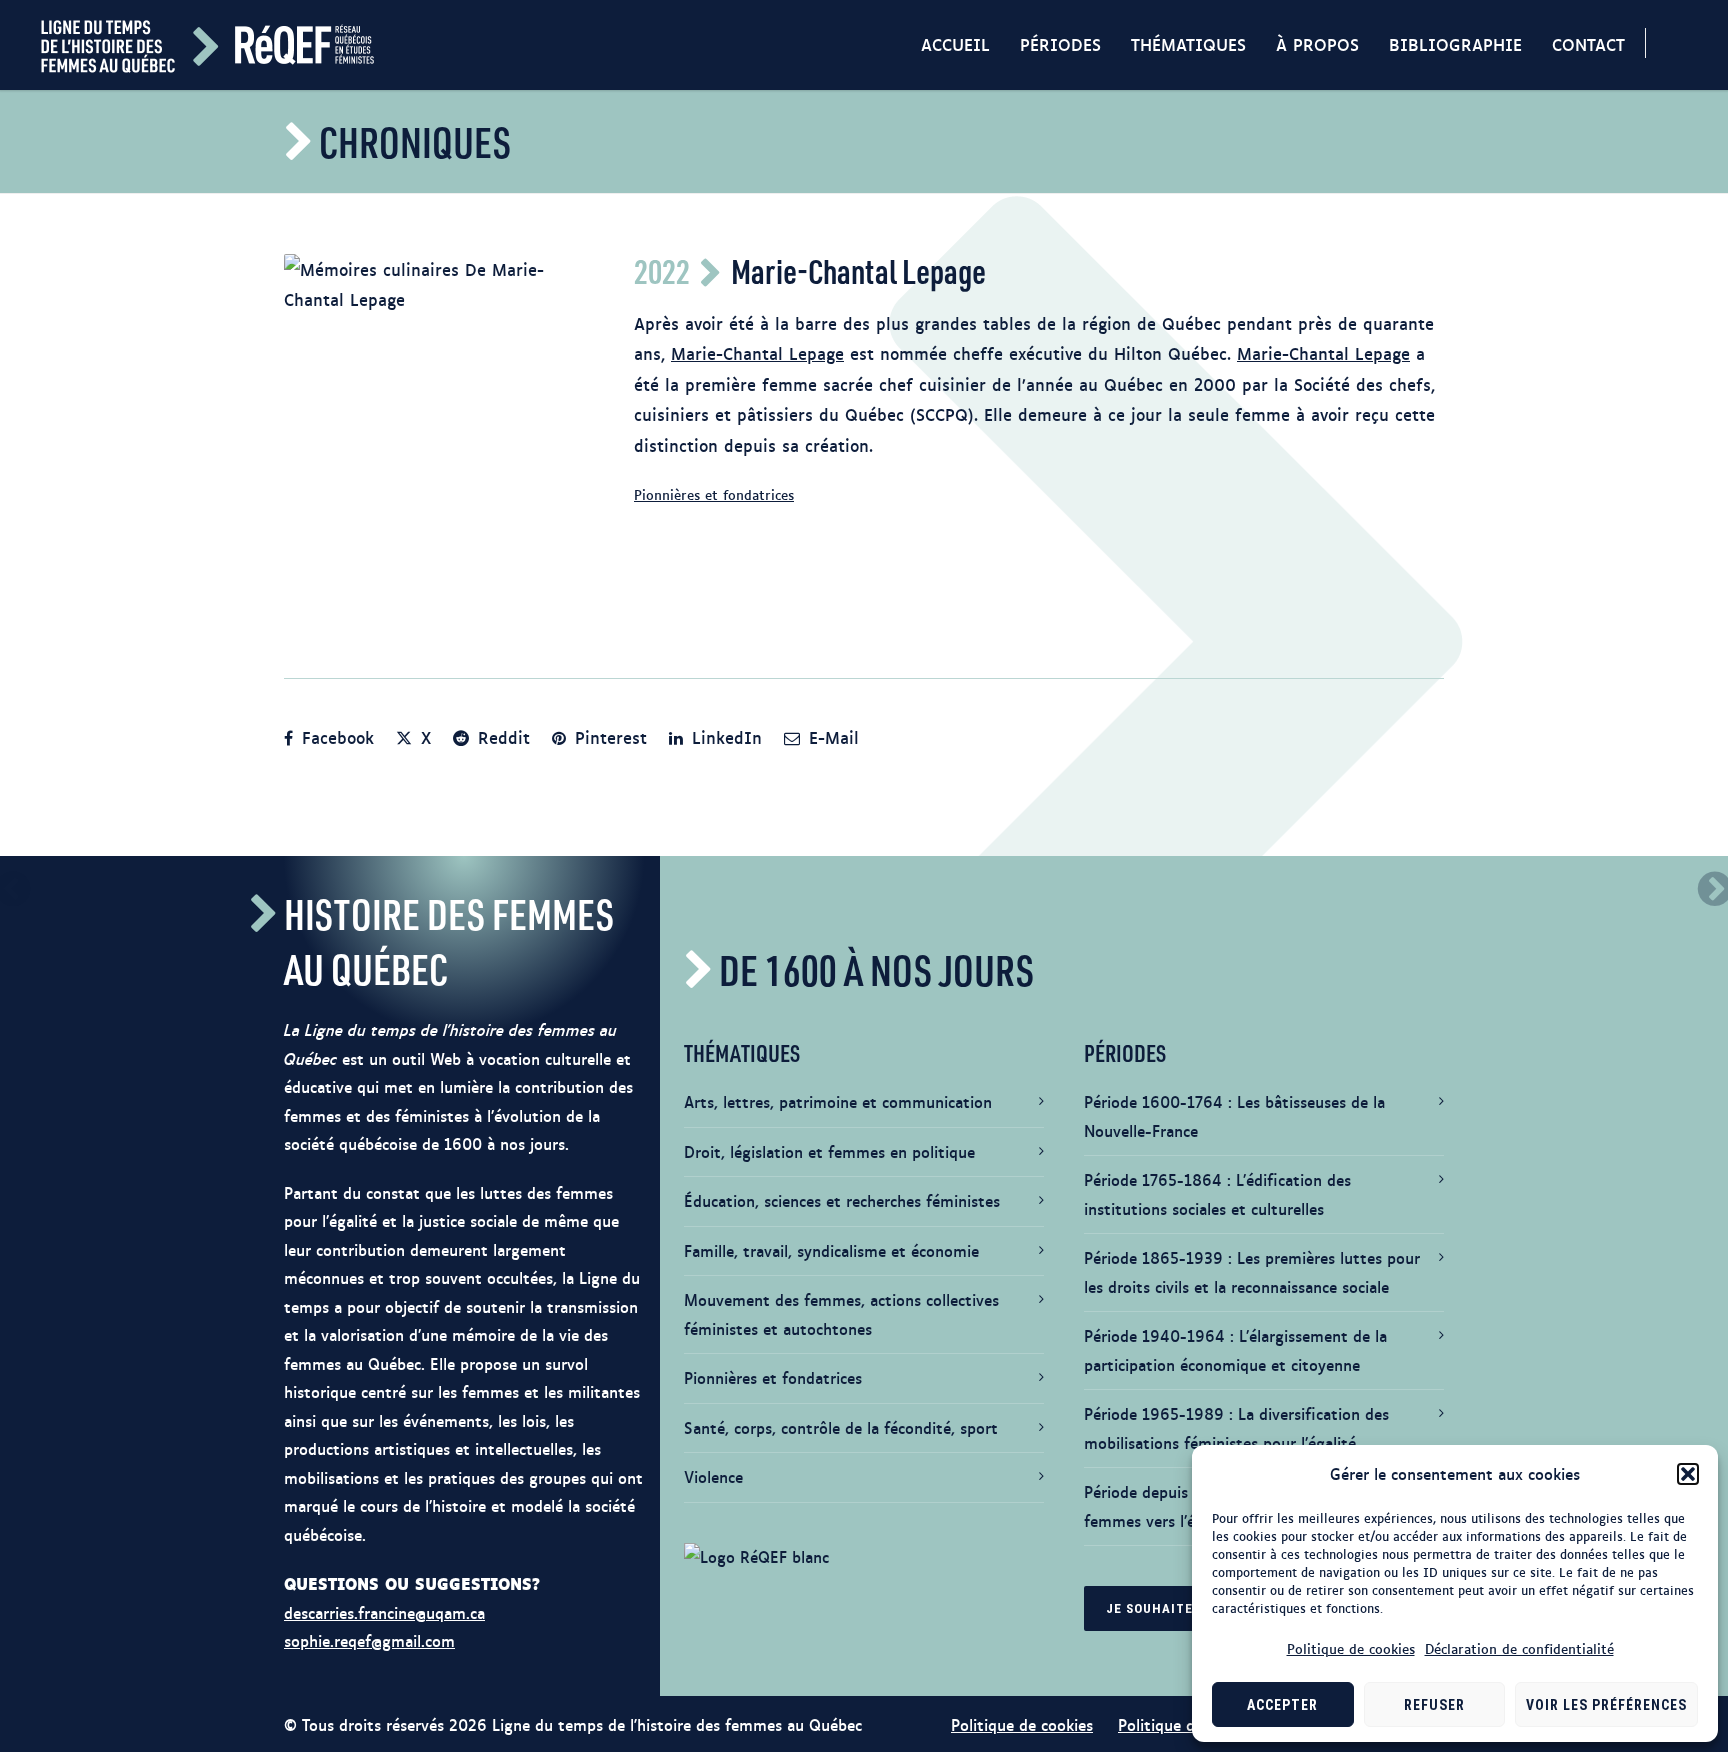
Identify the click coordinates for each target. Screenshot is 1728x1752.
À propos (1317, 44)
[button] (1688, 1474)
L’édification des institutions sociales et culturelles (1217, 1194)
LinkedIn (724, 737)
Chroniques (415, 141)
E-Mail (831, 737)
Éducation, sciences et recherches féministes (842, 1200)
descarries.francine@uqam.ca (384, 1612)
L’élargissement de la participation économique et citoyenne (1235, 1350)
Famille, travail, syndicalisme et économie (831, 1250)
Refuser (1434, 1705)
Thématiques (1188, 44)
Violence (713, 1476)
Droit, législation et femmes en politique (829, 1151)
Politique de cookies (1351, 1648)
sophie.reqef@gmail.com (369, 1640)
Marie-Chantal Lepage (757, 353)
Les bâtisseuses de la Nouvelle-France (1234, 1116)
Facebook (335, 737)
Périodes (1060, 44)
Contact (1588, 44)
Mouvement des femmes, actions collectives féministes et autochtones (841, 1314)
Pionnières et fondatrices (714, 494)
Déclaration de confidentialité (1519, 1648)
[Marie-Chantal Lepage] (439, 436)
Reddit (501, 737)
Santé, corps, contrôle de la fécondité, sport (841, 1427)
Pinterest (608, 737)
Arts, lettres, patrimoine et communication (838, 1101)
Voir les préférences (1606, 1705)
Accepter (1282, 1705)
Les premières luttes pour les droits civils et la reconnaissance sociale (1252, 1272)
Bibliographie (1455, 44)
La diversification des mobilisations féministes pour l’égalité (1236, 1428)
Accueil (955, 44)
